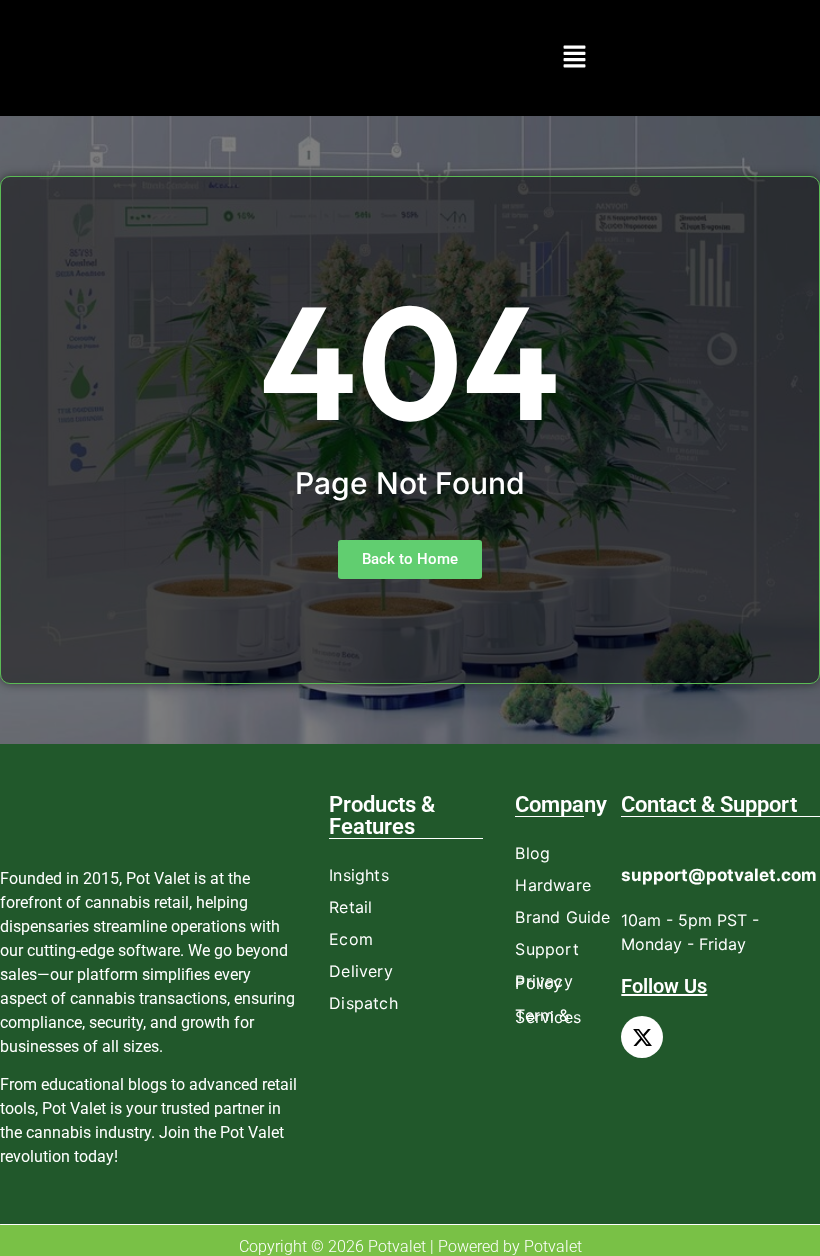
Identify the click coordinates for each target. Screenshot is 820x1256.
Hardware (553, 885)
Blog (532, 853)
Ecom (351, 939)
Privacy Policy (543, 982)
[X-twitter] (642, 1037)
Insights (359, 875)
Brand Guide (562, 917)
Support (546, 949)
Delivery (361, 971)
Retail (350, 907)
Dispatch (363, 1003)
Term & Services (548, 1016)
